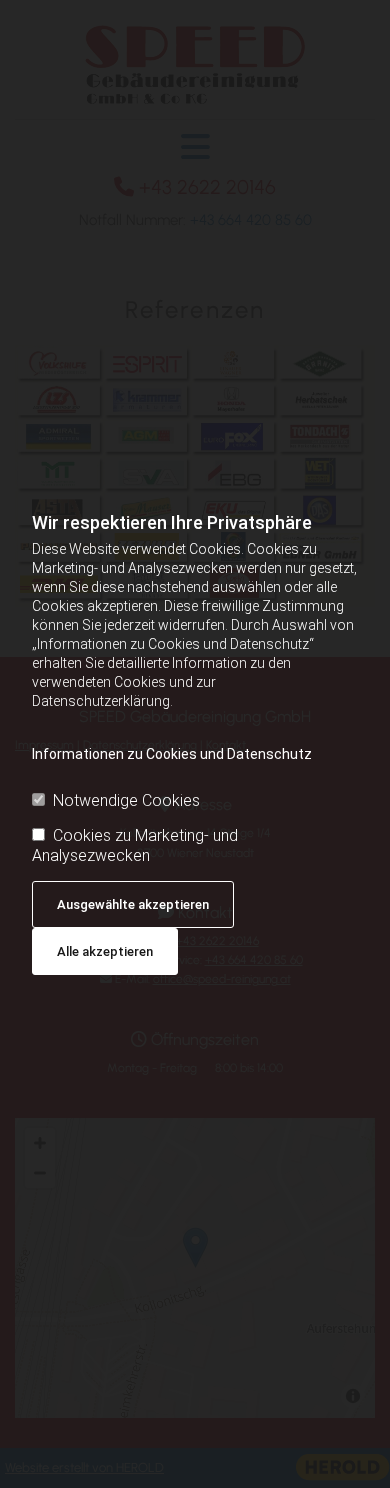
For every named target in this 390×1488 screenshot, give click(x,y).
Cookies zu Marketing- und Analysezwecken (135, 845)
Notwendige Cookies (126, 800)
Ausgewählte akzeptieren (133, 904)
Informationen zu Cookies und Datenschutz (172, 754)
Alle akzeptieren (105, 951)
